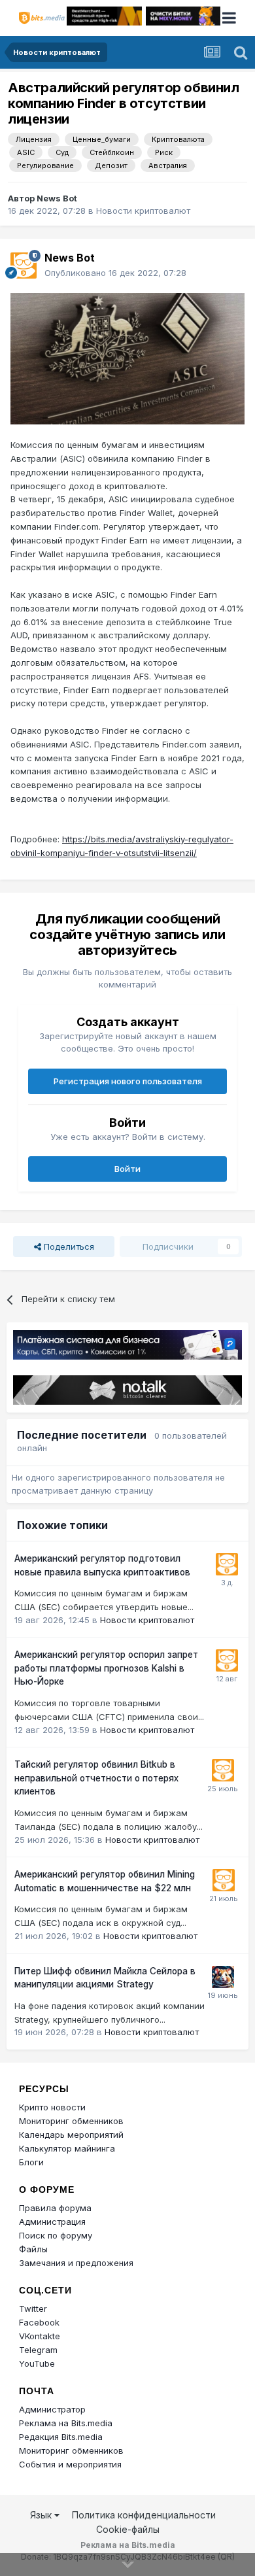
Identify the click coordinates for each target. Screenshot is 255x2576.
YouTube (37, 2363)
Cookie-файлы (128, 2529)
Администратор (52, 2409)
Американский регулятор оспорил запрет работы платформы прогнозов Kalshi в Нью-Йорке (106, 1668)
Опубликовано (115, 273)
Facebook (39, 2322)
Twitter (33, 2309)
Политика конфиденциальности (144, 2515)
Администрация (52, 2222)
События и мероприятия (70, 2464)
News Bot (57, 198)
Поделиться (68, 1246)
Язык (42, 2515)
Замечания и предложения (76, 2263)
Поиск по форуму (56, 2235)
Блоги (31, 2162)
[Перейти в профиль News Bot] (24, 266)
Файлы (33, 2249)
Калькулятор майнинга (67, 2148)
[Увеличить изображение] (127, 358)
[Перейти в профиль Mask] (223, 1977)
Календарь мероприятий (71, 2135)
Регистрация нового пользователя (128, 1081)
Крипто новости (52, 2107)
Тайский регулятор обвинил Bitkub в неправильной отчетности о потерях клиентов (96, 1778)
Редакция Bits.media (61, 2437)
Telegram (38, 2350)
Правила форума (55, 2208)
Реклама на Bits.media (66, 2423)
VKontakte (40, 2336)
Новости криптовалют (143, 211)
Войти (127, 1169)
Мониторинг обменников (71, 2121)
